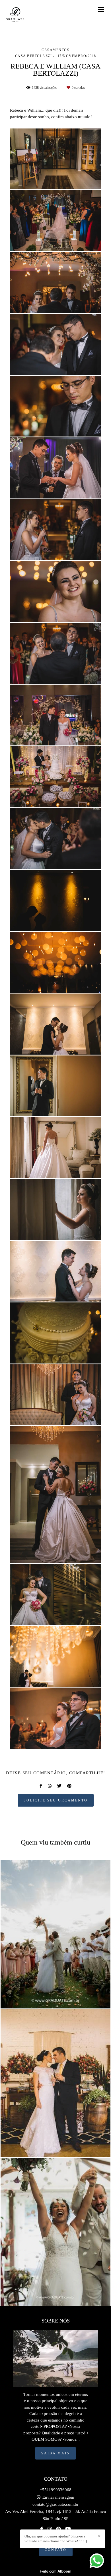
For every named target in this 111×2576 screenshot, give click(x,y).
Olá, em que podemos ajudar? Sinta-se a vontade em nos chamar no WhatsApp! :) (56, 2539)
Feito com (56, 2571)
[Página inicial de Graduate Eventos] (15, 15)
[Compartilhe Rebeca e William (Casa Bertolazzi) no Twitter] (59, 1786)
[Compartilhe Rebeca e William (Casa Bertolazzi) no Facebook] (41, 1786)
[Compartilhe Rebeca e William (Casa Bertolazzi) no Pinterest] (69, 1786)
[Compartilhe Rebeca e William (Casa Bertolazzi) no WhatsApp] (50, 1786)
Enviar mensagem (58, 2497)
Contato (56, 2550)
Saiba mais (55, 2453)
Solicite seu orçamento (56, 1800)
